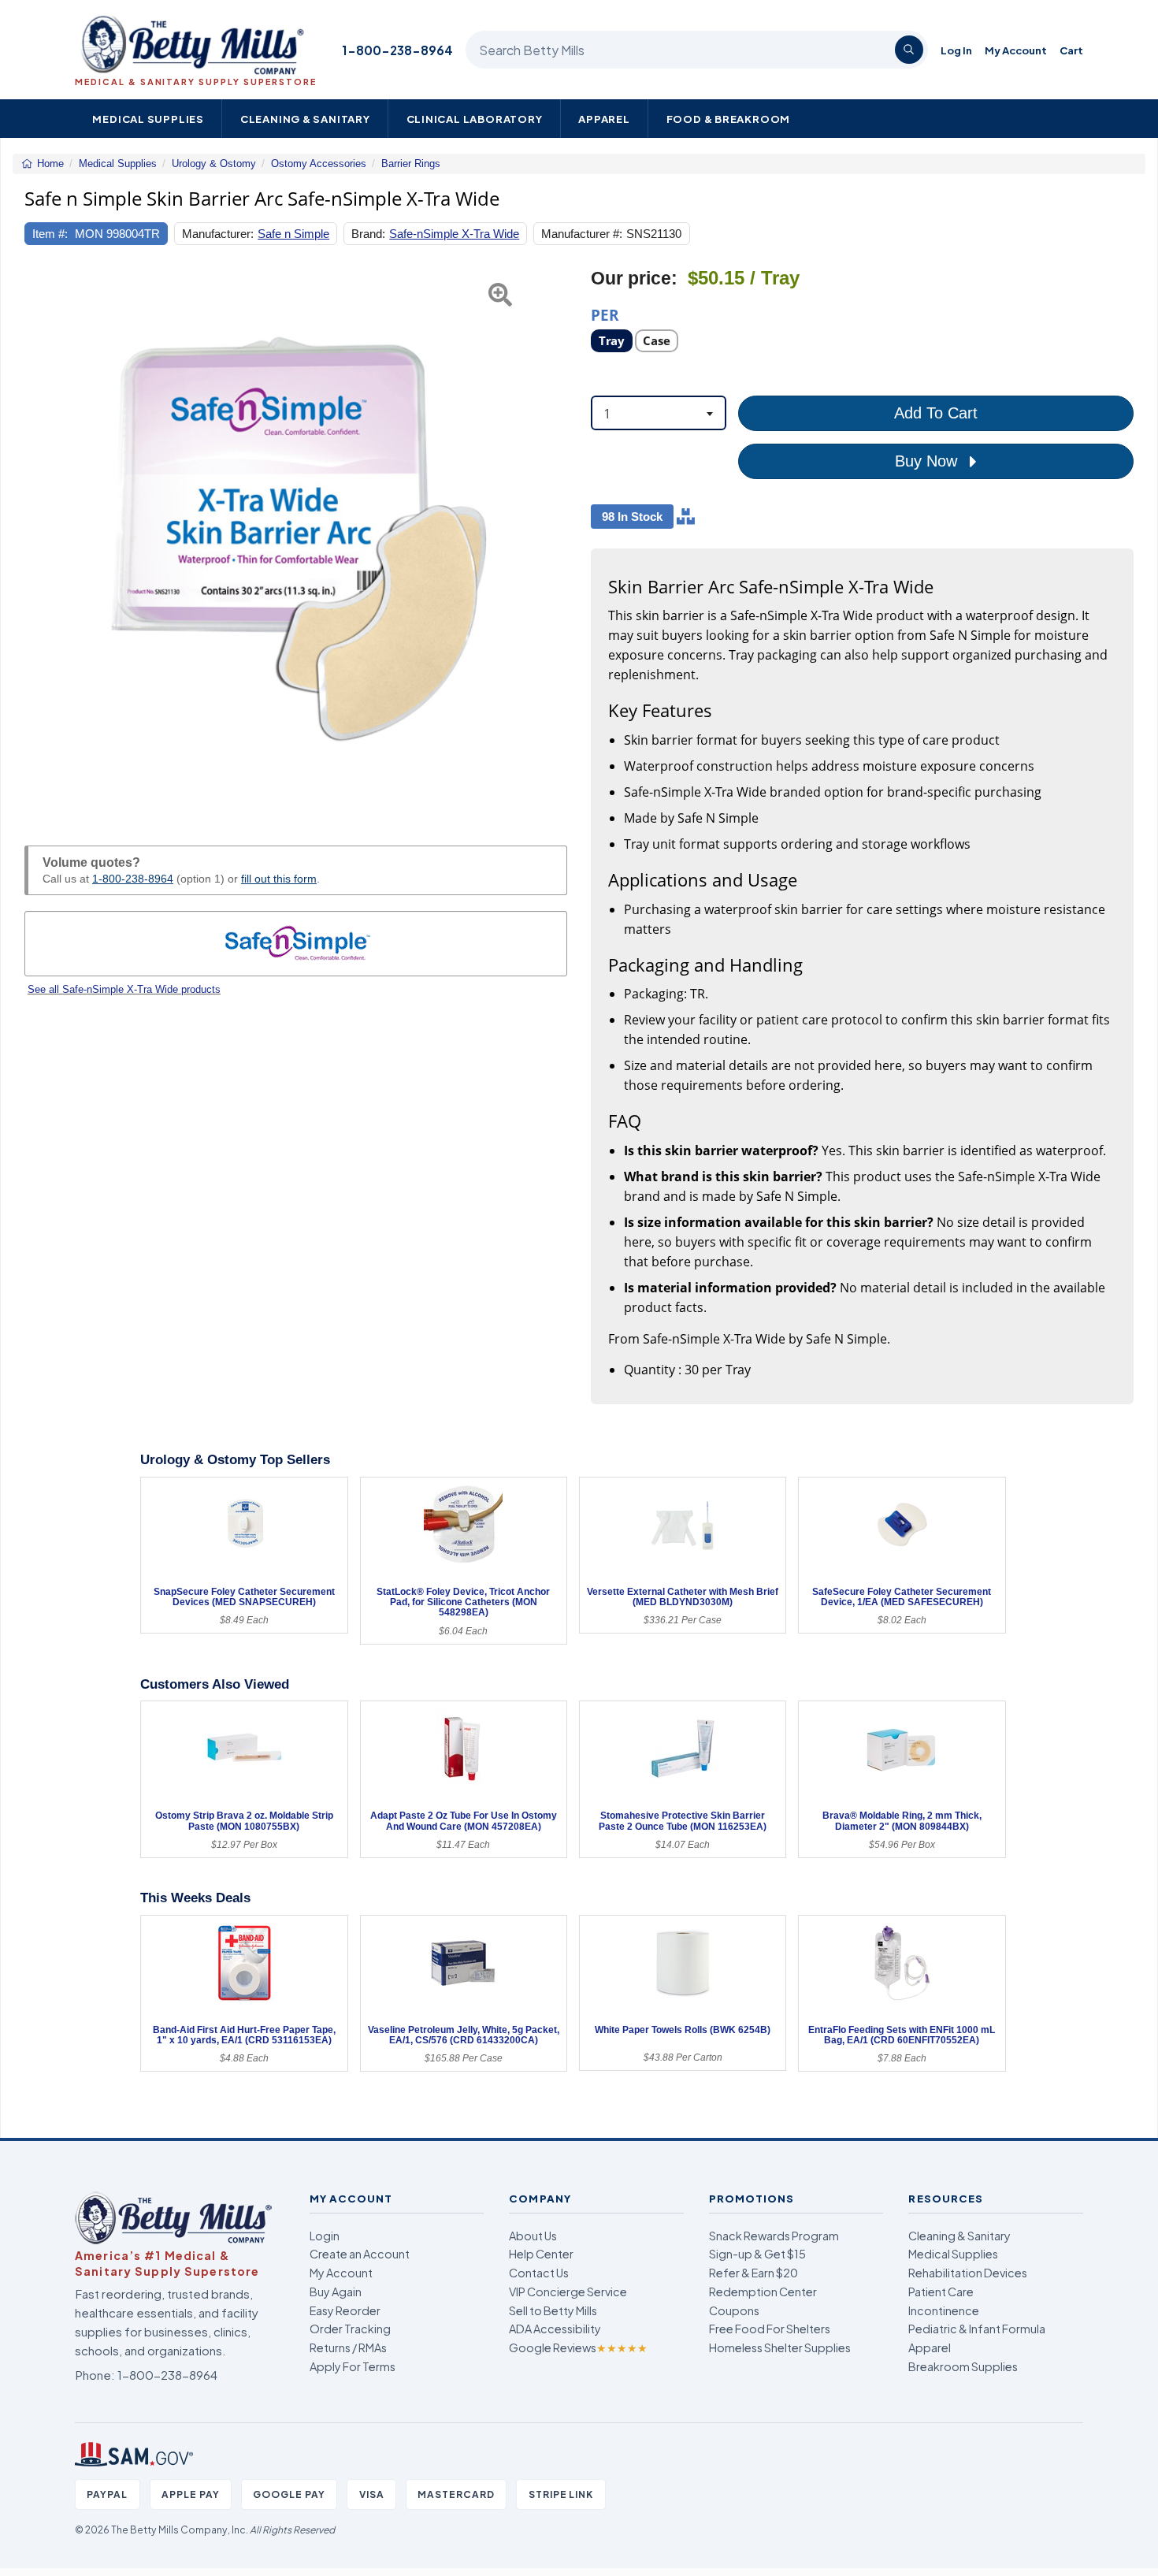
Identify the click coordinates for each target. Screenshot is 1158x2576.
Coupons (734, 2310)
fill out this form (279, 879)
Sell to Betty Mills (553, 2310)
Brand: (368, 234)
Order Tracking (350, 2329)
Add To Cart (936, 413)
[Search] (909, 50)
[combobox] (659, 413)
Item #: (50, 234)
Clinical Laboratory (475, 119)
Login (325, 2236)
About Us (533, 2236)
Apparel (604, 119)
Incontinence (944, 2310)
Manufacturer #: (582, 234)
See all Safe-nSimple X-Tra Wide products (124, 989)
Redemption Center (763, 2292)
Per (605, 314)
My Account (1016, 50)
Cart (1071, 50)
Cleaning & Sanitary (305, 119)
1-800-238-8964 (397, 50)
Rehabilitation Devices (968, 2273)
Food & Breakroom (729, 119)
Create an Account (360, 2254)
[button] (43, 539)
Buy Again (336, 2292)
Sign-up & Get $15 (757, 2254)
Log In (956, 50)
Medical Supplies (148, 119)
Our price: (634, 279)
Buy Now (928, 461)
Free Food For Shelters (770, 2329)
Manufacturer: (218, 234)
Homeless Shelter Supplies (780, 2347)
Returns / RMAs (348, 2347)
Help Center (541, 2254)
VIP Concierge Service (568, 2292)
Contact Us (539, 2273)
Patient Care (941, 2292)
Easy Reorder (345, 2310)
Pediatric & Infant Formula (977, 2329)
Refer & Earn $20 (753, 2273)
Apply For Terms (353, 2366)
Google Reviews (578, 2347)
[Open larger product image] (296, 539)
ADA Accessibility (555, 2329)
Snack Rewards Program (774, 2236)
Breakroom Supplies (963, 2366)
